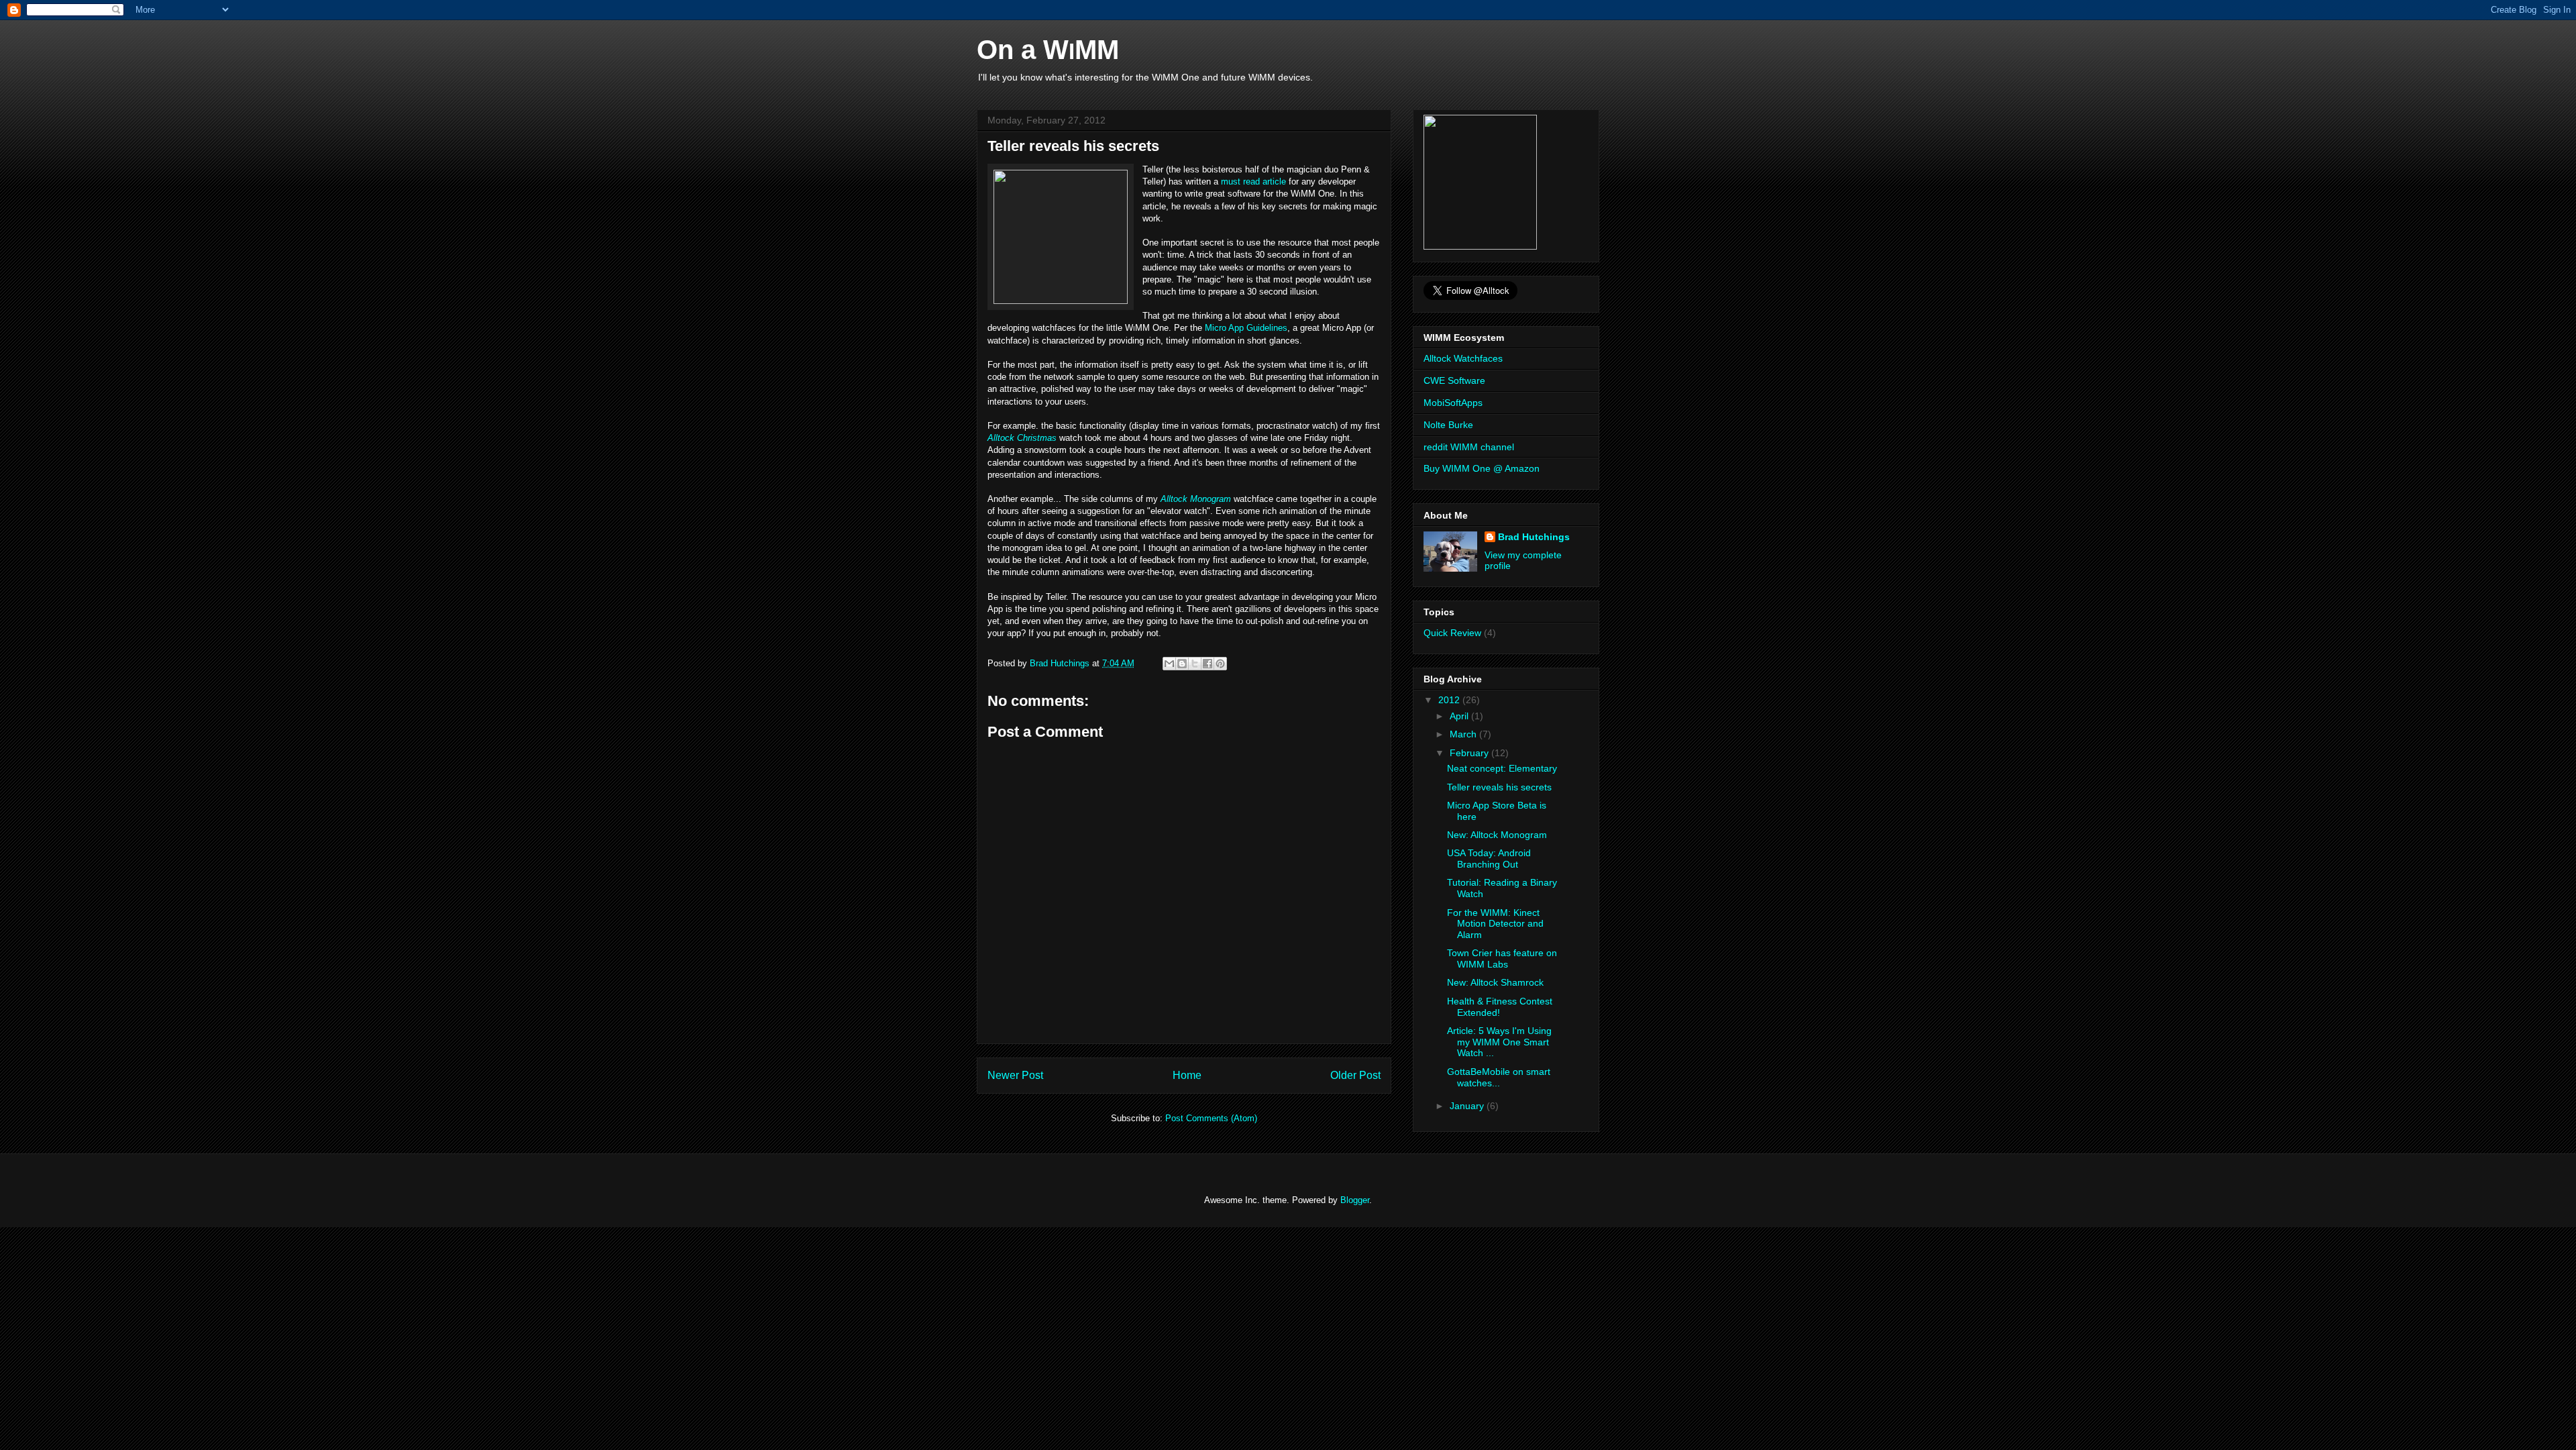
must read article (1253, 182)
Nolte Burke (1448, 425)
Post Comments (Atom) (1211, 1118)
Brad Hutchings (1534, 537)
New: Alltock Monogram (1497, 835)
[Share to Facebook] (1207, 664)
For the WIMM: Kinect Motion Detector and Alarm (1495, 924)
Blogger (1355, 1200)
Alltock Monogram (1196, 499)
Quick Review (1452, 633)
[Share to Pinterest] (1220, 664)
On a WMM (1048, 50)
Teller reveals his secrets (1499, 787)
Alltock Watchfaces (1463, 358)
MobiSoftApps (1453, 403)
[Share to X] (1195, 664)
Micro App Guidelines (1246, 328)
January (1468, 1106)
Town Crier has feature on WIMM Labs (1502, 959)
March (1464, 734)
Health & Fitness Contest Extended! (1500, 1007)
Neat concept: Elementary (1502, 768)
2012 (1450, 700)
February (1470, 753)
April (1460, 716)
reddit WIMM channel (1469, 447)
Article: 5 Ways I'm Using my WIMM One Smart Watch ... (1499, 1042)
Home (1187, 1075)
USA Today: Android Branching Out (1489, 859)
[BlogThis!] (1182, 664)
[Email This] (1169, 664)
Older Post (1355, 1075)
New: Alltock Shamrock (1495, 982)
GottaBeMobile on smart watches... (1499, 1077)
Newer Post (1015, 1075)
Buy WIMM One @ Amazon (1482, 468)
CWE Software (1454, 380)
